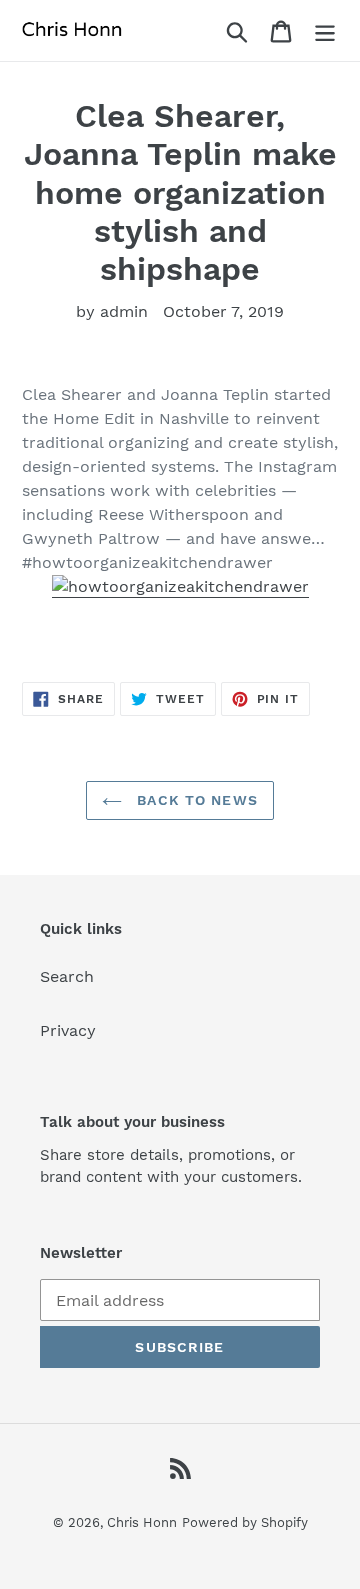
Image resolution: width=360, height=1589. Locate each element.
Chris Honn (142, 1522)
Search (67, 976)
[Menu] (325, 30)
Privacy (68, 1030)
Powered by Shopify (245, 1522)
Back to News (195, 800)
